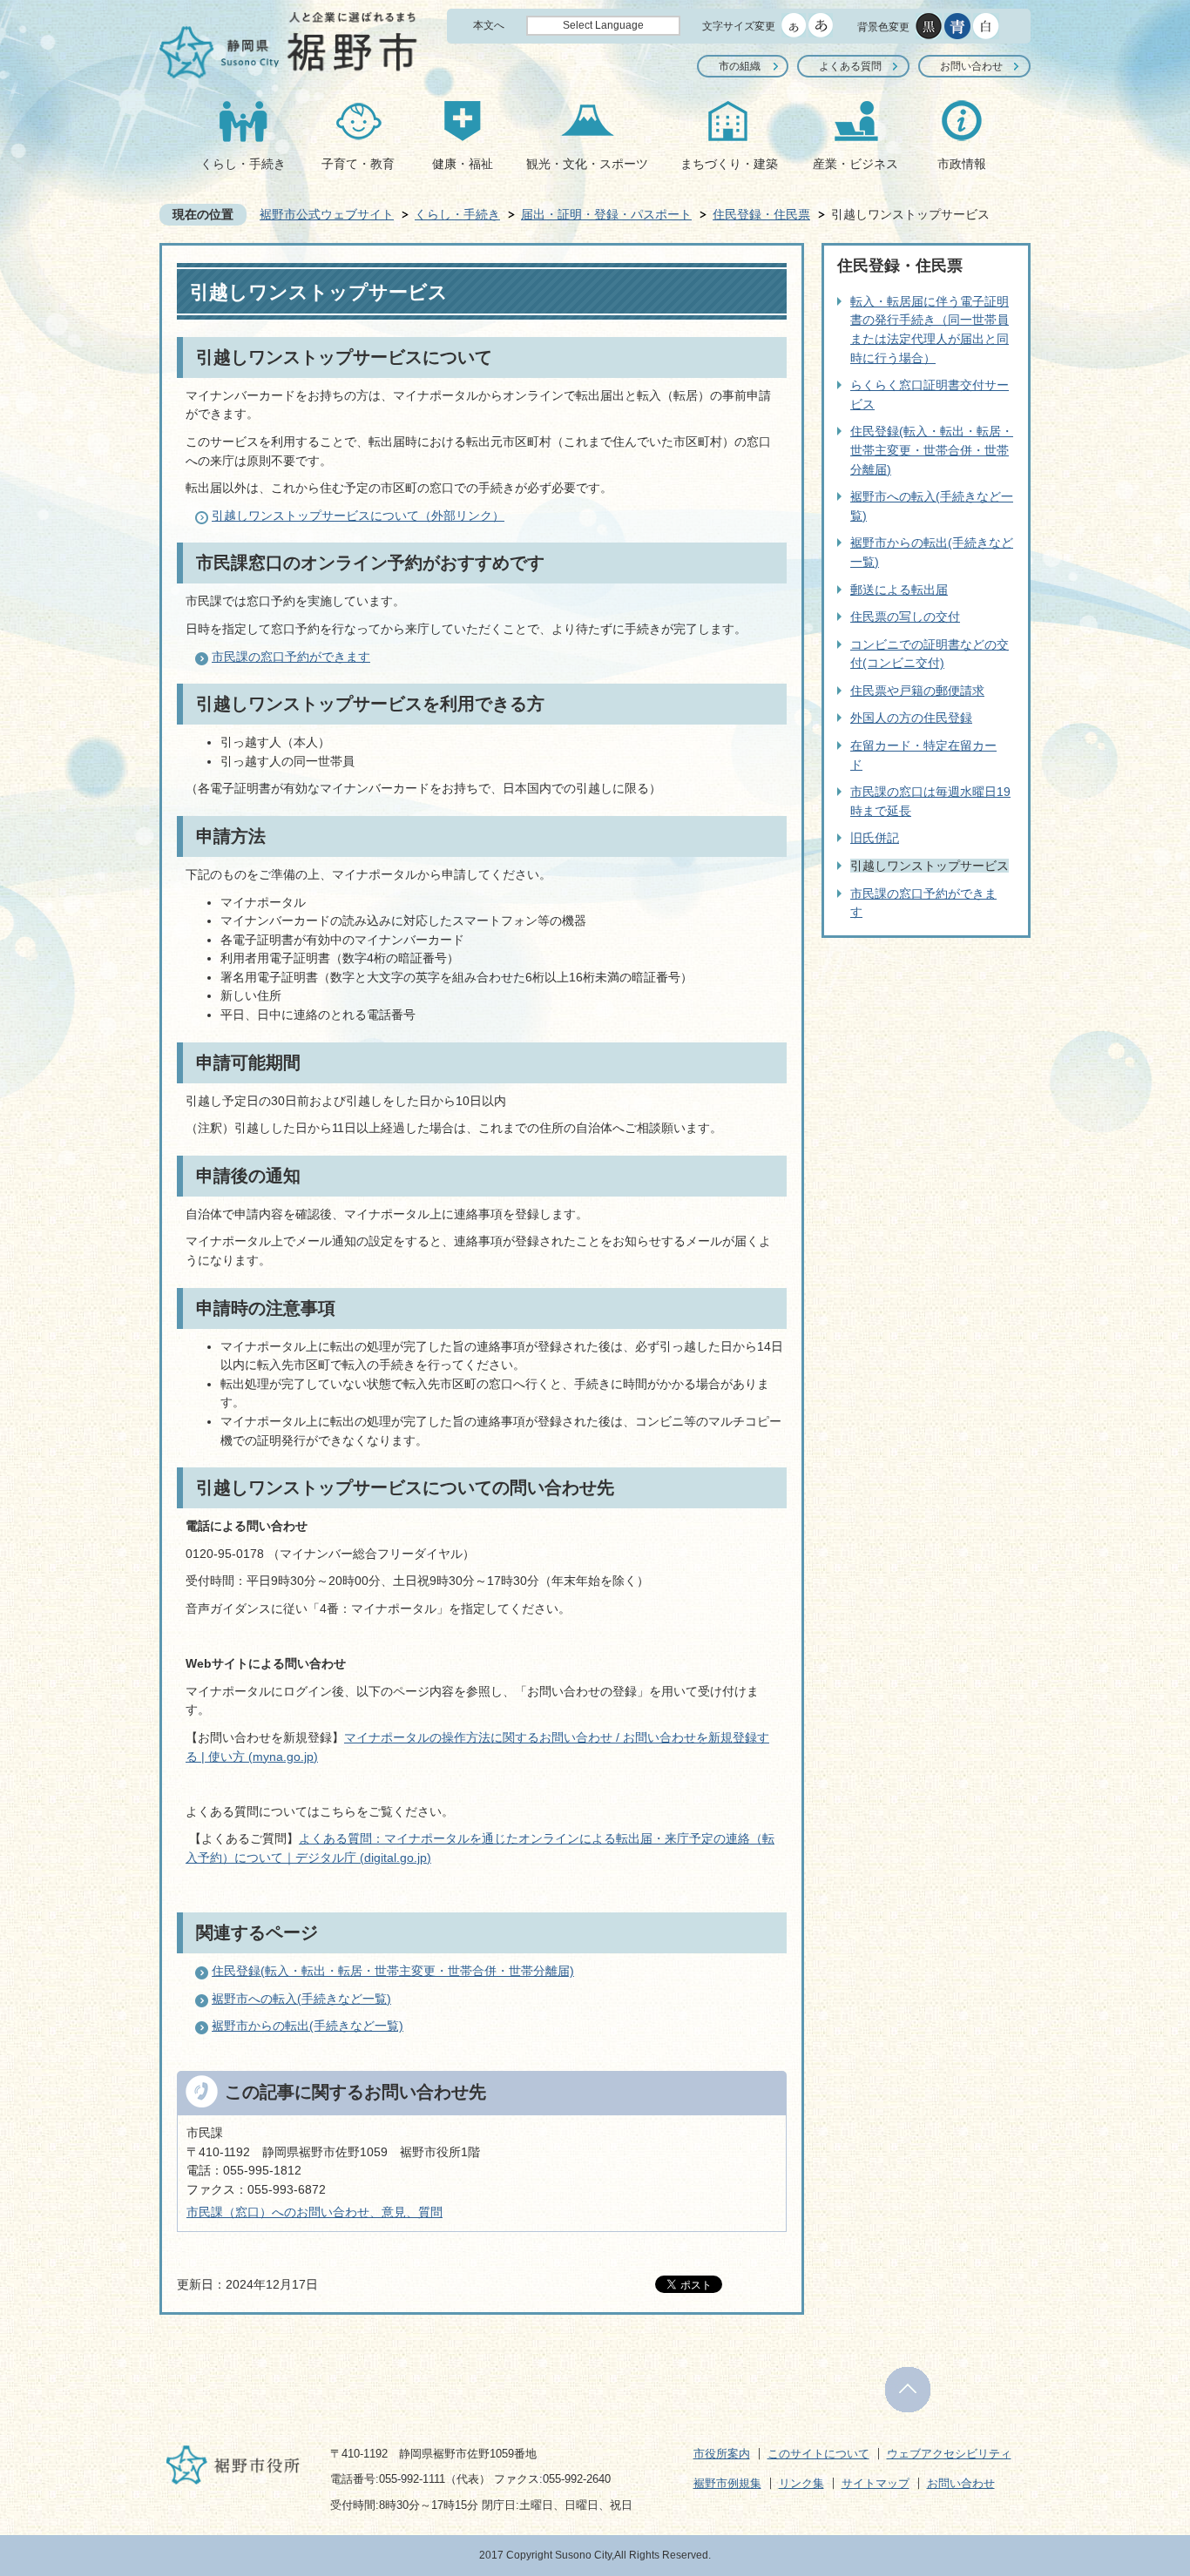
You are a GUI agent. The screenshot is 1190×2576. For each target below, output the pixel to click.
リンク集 (801, 2483)
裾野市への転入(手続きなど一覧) (301, 1999)
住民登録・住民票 (761, 214)
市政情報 (962, 164)
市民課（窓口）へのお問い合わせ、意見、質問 (314, 2212)
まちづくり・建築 (729, 164)
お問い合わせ (971, 66)
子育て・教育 (358, 164)
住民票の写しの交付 (905, 617)
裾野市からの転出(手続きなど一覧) (308, 2026)
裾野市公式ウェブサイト (327, 214)
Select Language (603, 25)
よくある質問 (850, 66)
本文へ (489, 25)
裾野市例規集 (727, 2483)
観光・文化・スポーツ (587, 164)
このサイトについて (818, 2454)
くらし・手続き (243, 164)
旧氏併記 (875, 838)
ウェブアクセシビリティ (949, 2454)
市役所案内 (722, 2454)
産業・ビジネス (855, 164)
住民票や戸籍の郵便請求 (917, 691)
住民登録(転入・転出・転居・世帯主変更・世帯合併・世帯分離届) (393, 1971)
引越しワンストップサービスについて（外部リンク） (358, 516)
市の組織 (740, 66)
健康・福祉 (463, 164)
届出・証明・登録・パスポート (606, 214)
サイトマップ (876, 2483)
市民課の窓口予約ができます (291, 657)
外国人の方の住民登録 (911, 718)
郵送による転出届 (899, 590)
